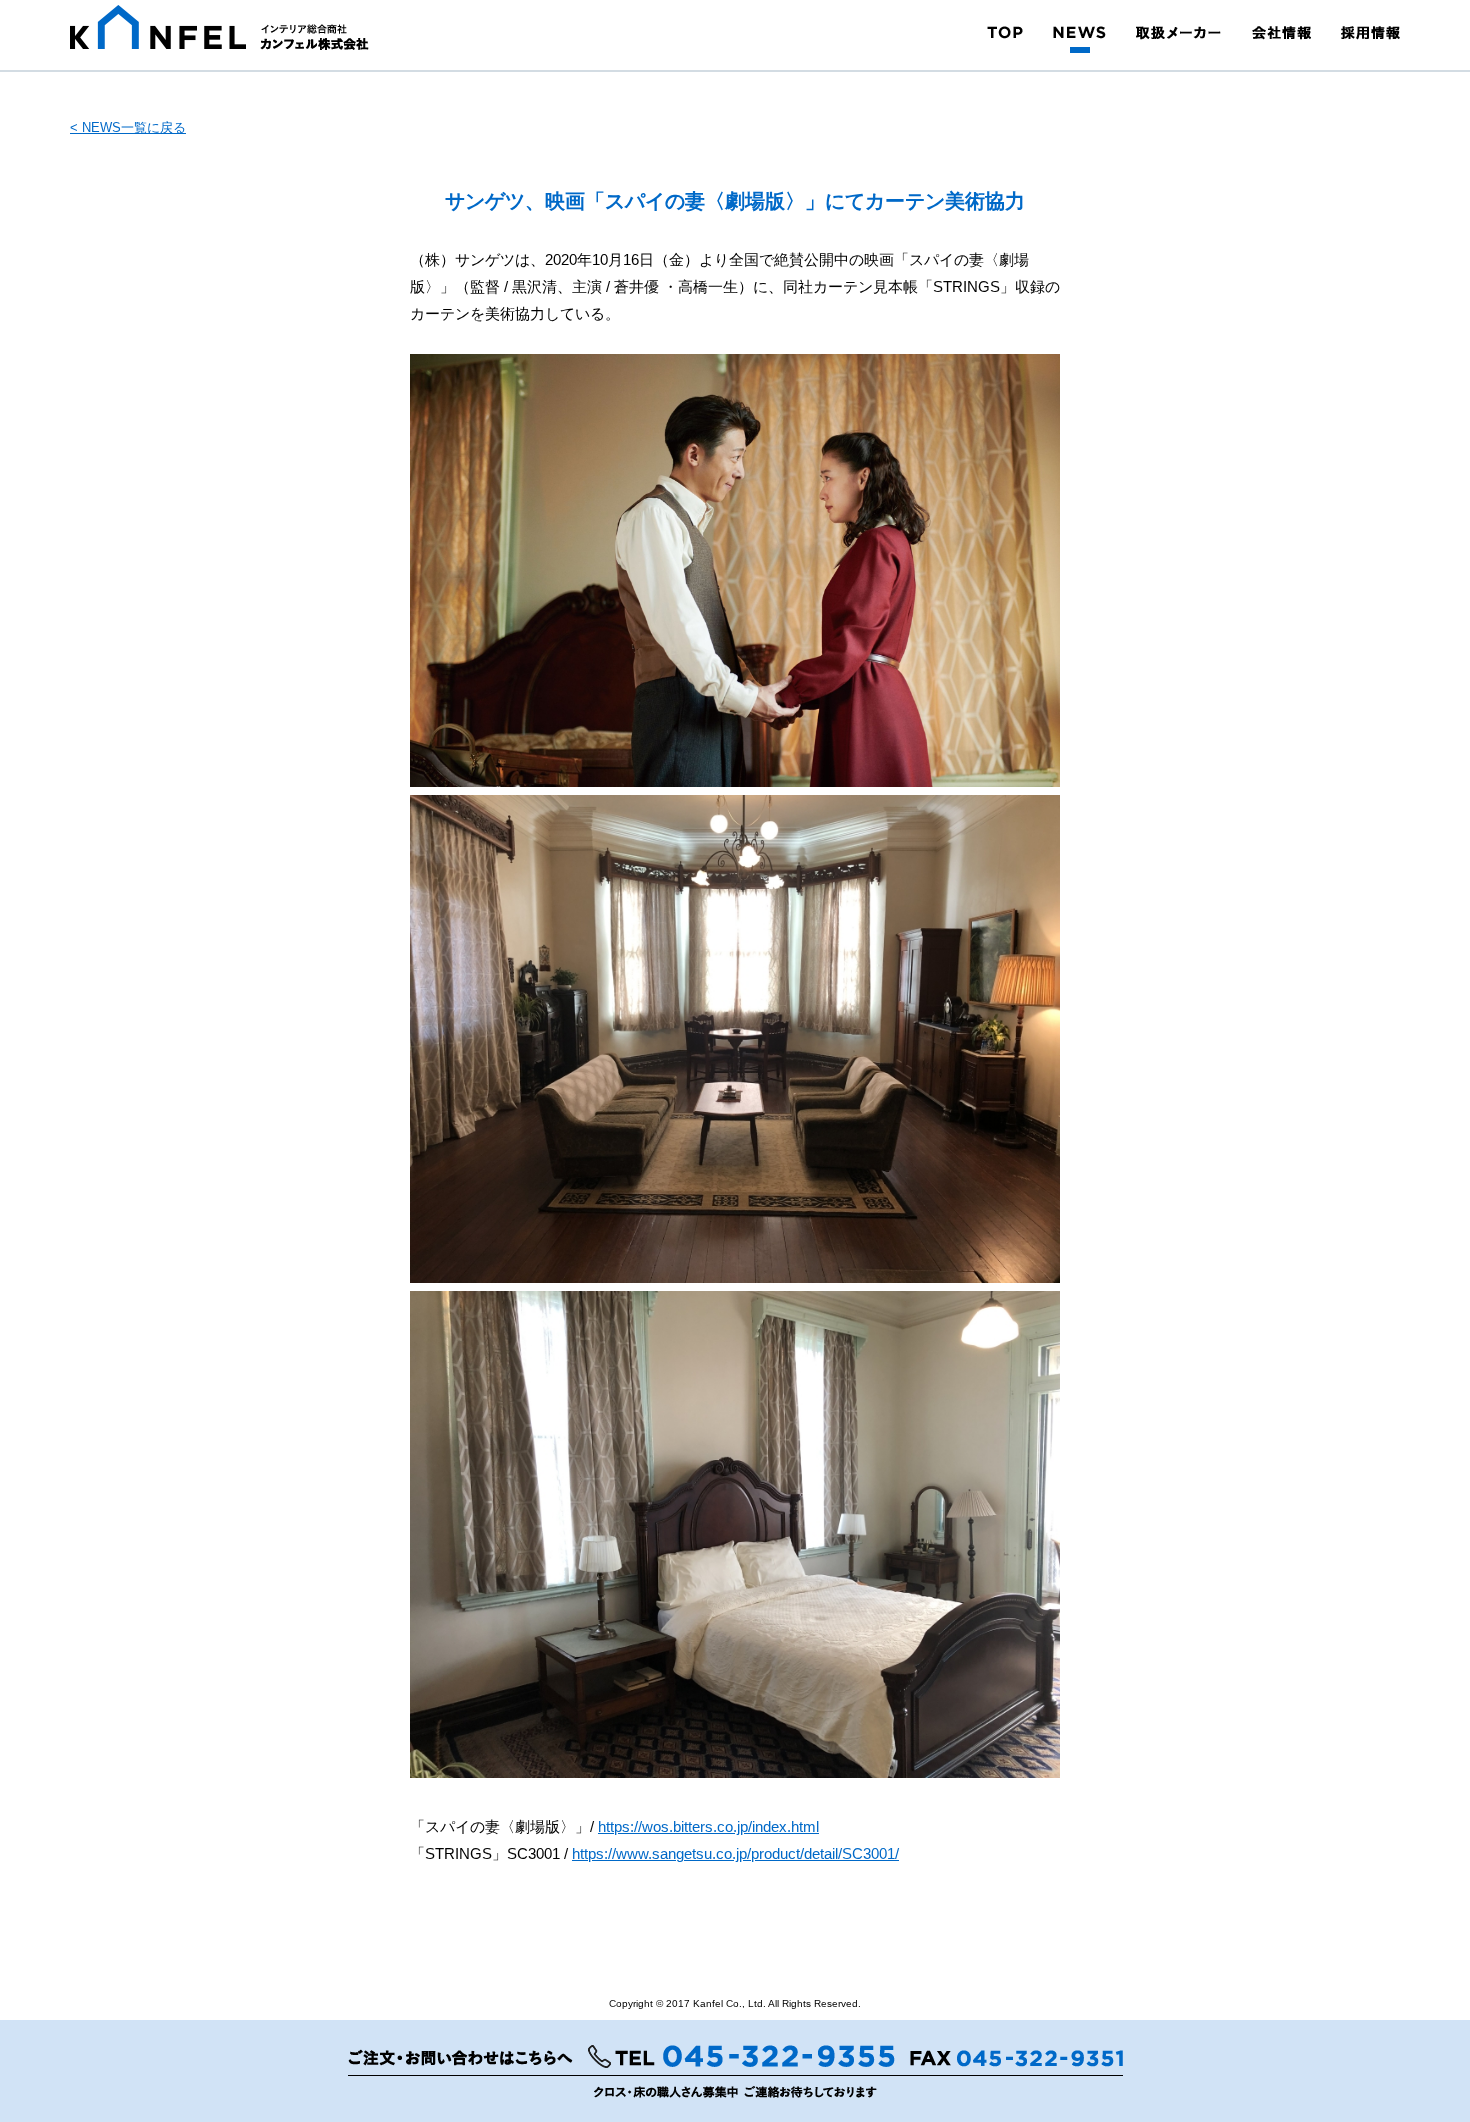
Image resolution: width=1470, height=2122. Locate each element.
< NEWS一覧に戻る (128, 127)
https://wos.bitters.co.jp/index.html (708, 1826)
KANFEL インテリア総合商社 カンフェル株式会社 (219, 27)
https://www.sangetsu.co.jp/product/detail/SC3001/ (735, 1853)
